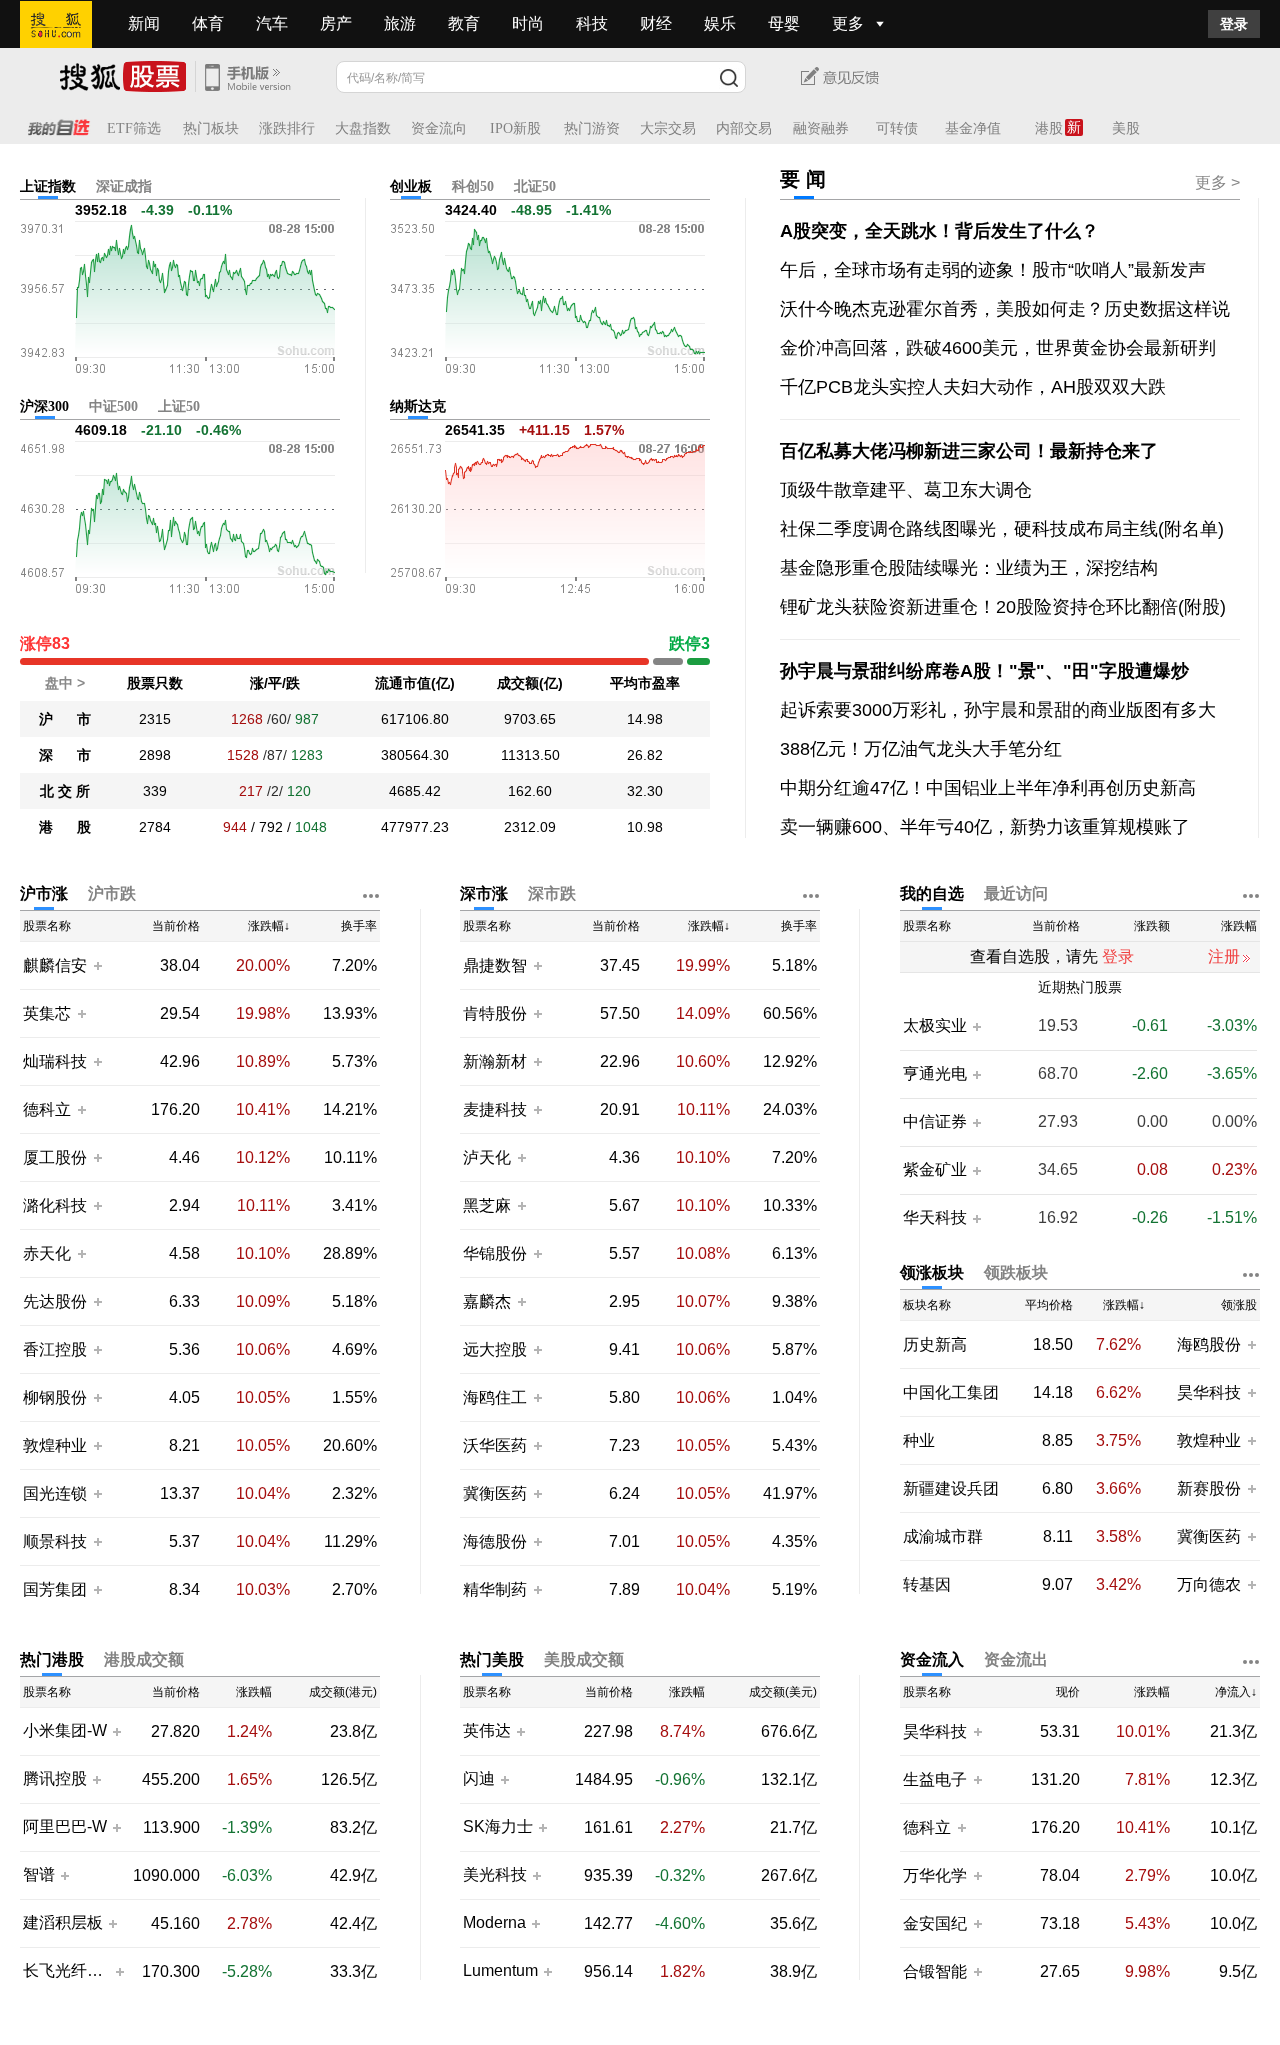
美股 (1126, 128)
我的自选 (932, 893)
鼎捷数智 (495, 965)
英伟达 (487, 1731)
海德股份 (495, 1541)
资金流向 (439, 128)
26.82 (645, 755)
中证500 (113, 406)
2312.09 (530, 827)
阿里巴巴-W (65, 1827)
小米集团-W (65, 1731)
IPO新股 (515, 128)
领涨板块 (932, 1272)
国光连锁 (55, 1493)
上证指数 (48, 186)
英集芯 (47, 1013)
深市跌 (552, 893)
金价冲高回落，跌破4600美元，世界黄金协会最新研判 (998, 348)
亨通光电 (935, 1074)
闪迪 (479, 1779)
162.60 (530, 791)
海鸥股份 (1209, 1344)
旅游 (400, 23)
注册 (1224, 956)
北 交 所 (65, 791)
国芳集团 (55, 1589)
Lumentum (500, 1971)
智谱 (39, 1875)
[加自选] (97, 965)
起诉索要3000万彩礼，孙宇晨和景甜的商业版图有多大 (998, 710)
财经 (656, 23)
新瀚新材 (495, 1061)
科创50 (473, 186)
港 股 (65, 827)
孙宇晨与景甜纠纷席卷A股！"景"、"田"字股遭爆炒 (984, 671)
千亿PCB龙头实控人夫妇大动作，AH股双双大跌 (973, 387)
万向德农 (1209, 1584)
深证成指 (124, 186)
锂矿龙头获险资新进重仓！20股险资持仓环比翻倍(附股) (1003, 607)
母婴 (784, 23)
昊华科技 (1209, 1392)
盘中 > (65, 683)
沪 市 (65, 719)
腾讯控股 (55, 1779)
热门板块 (211, 128)
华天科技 (935, 1218)
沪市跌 (112, 893)
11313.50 (530, 755)
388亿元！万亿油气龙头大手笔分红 (921, 749)
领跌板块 (1016, 1272)
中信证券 (935, 1122)
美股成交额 (584, 1659)
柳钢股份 (55, 1397)
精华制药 (495, 1589)
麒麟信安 (55, 965)
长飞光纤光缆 (66, 1971)
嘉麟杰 (489, 1301)
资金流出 (1016, 1659)
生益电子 (935, 1779)
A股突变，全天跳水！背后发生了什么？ (939, 231)
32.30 (645, 791)
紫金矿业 (935, 1170)
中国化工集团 (951, 1392)
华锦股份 (495, 1253)
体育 (208, 23)
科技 (592, 23)
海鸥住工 (495, 1397)
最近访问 (1016, 893)
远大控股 (495, 1349)
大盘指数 (363, 128)
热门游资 (592, 128)
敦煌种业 (55, 1445)
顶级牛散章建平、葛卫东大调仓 (906, 490)
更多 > (1217, 182)
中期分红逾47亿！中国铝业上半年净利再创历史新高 (988, 788)
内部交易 (744, 128)
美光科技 (495, 1875)
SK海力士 (498, 1827)
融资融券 (821, 128)
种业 (919, 1440)
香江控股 (55, 1349)
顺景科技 (55, 1541)
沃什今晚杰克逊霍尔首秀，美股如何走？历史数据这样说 (1005, 309)
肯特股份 (495, 1013)
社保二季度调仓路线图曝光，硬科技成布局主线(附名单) (1002, 529)
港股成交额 (144, 1659)
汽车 (272, 23)
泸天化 (489, 1157)
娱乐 (720, 23)
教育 (464, 23)
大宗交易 (668, 128)
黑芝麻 (489, 1205)
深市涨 (484, 893)
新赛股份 (1209, 1488)
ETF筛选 (134, 128)
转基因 (927, 1584)
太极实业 (935, 1026)
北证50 (535, 186)
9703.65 (530, 719)
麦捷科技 (495, 1109)
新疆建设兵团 (951, 1488)
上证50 (179, 406)
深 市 (65, 755)
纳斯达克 (418, 406)
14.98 (645, 719)
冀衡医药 (495, 1493)
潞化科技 (55, 1205)
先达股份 (55, 1301)
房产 (336, 23)
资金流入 (932, 1659)
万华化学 (935, 1875)
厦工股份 (55, 1157)
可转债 (897, 128)
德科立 (47, 1109)
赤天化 (47, 1253)
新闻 (144, 23)
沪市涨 (44, 893)
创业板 (411, 186)
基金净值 (973, 128)
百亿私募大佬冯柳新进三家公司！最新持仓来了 (969, 451)
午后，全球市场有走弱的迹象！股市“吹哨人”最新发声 (993, 270)
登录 (1234, 24)
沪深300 (44, 406)
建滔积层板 (63, 1923)
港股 (1049, 128)
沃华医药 (495, 1445)
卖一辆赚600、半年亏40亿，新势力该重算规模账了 (985, 827)
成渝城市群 (943, 1536)
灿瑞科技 (55, 1061)
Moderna (494, 1923)
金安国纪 (935, 1923)
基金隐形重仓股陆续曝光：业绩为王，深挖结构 (969, 568)
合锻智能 (935, 1971)
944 (235, 827)
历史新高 (935, 1344)
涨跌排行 (287, 128)
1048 (311, 827)
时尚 (528, 23)
